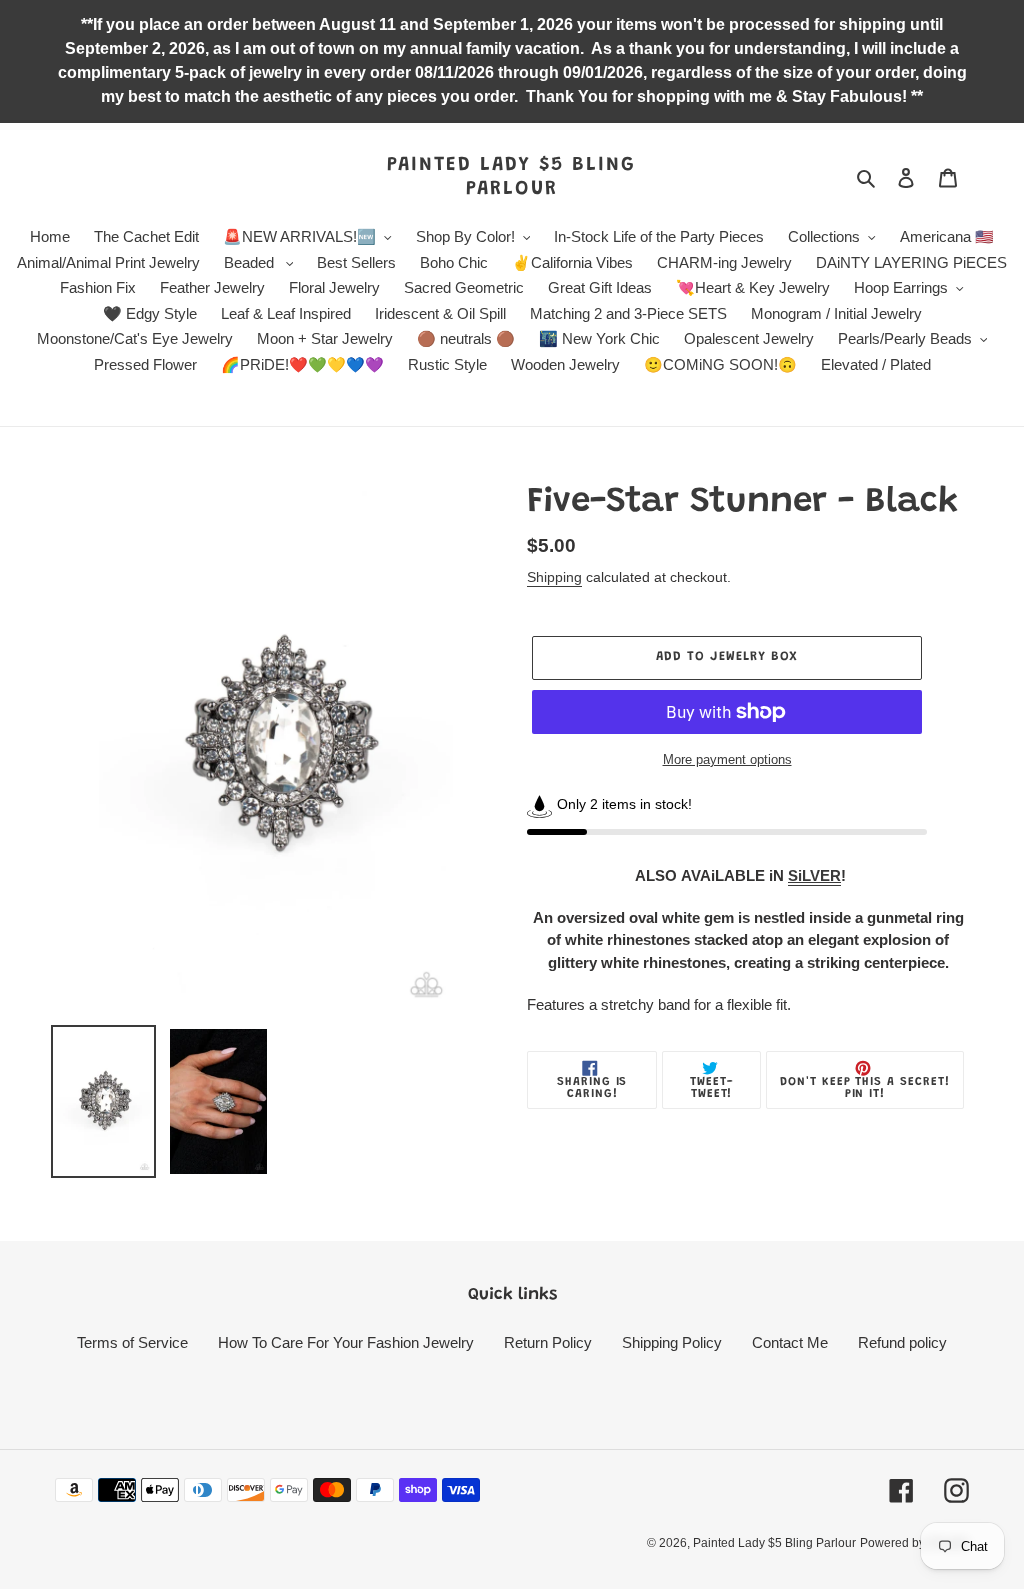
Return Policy (548, 1342)
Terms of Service (132, 1342)
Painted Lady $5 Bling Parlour (511, 177)
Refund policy (902, 1342)
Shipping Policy (672, 1342)
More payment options (727, 759)
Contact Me (790, 1342)
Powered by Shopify (914, 1543)
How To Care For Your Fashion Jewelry (346, 1342)
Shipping (554, 577)
